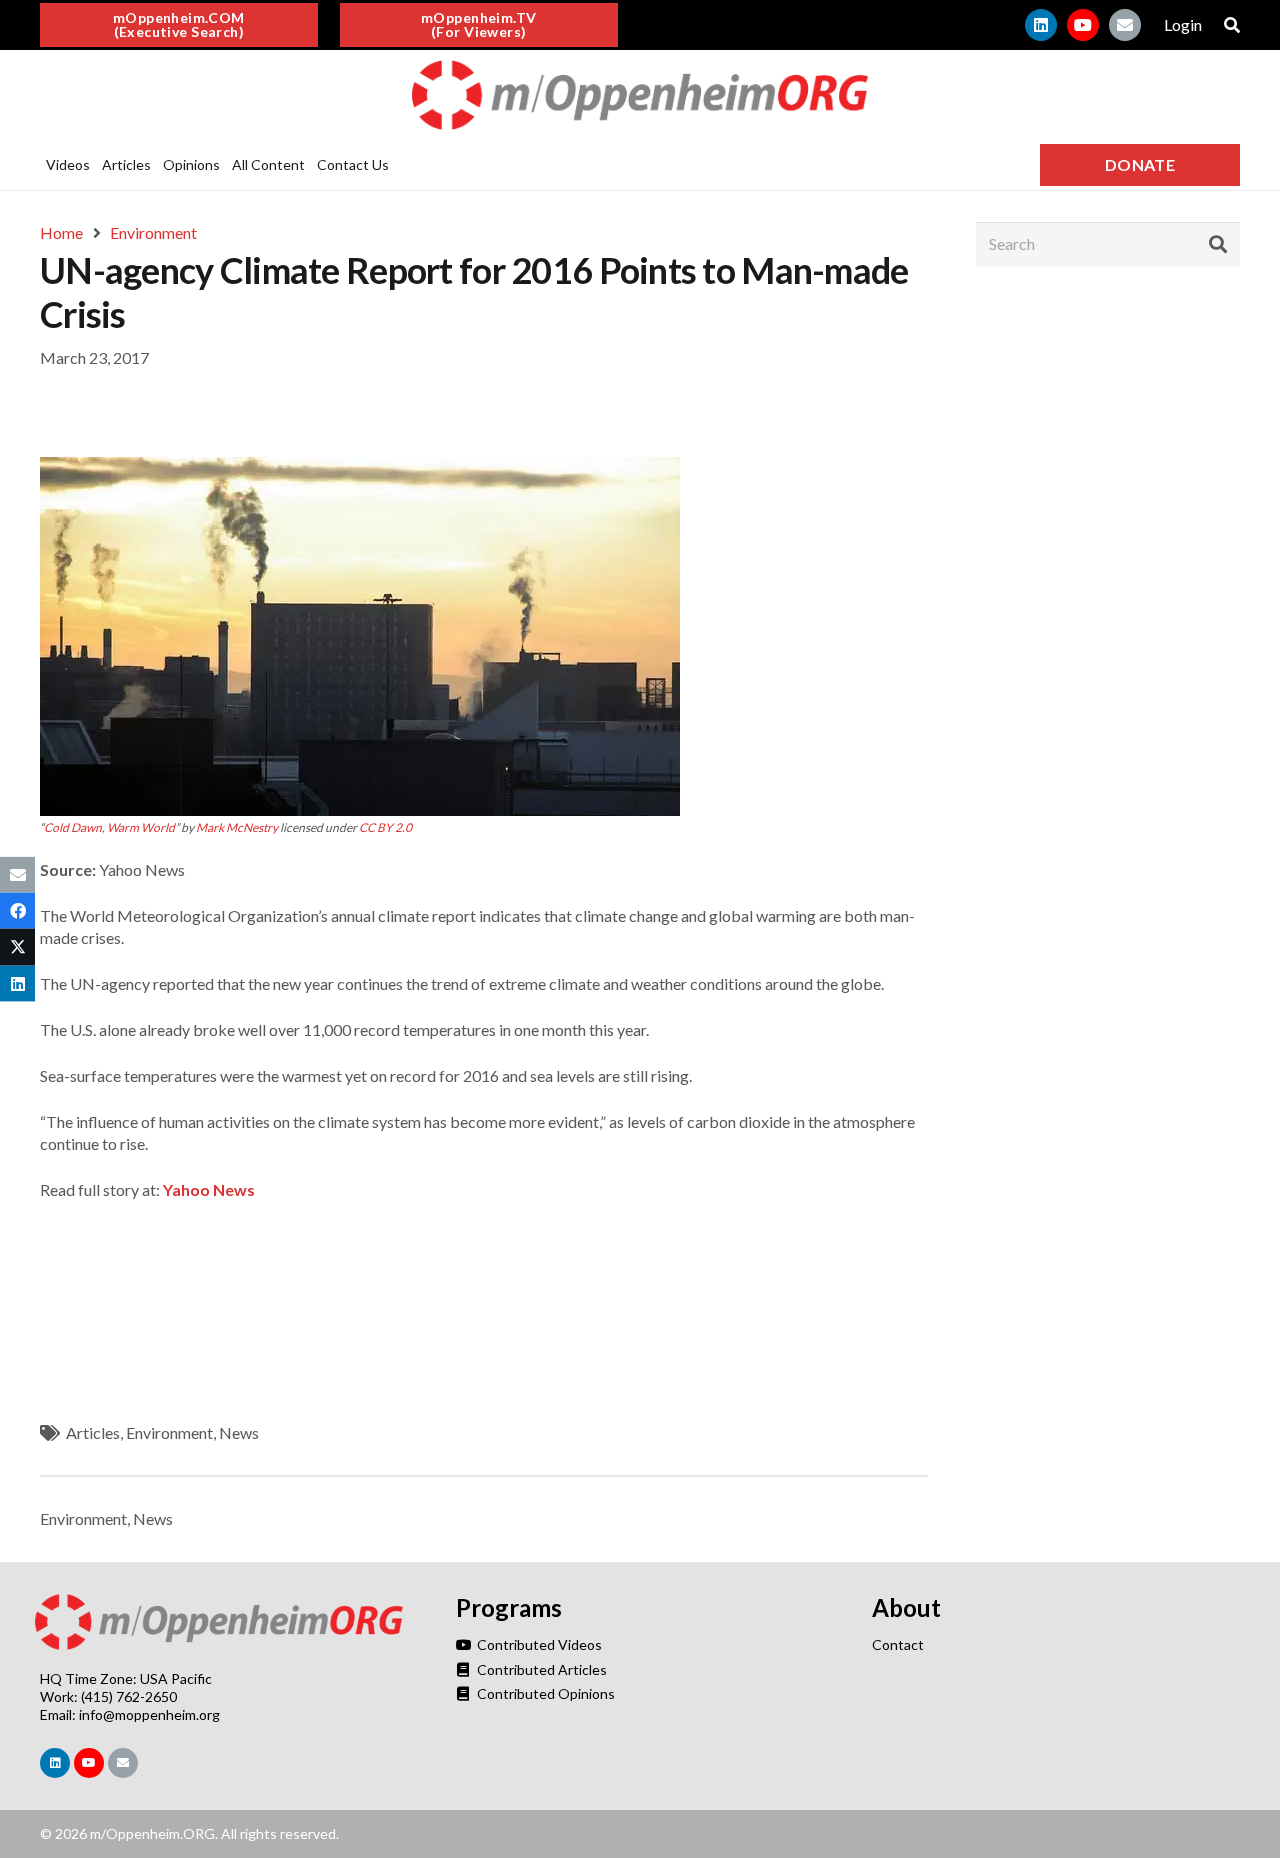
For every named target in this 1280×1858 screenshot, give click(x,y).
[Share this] (17, 911)
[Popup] (1232, 25)
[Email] (1125, 25)
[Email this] (17, 875)
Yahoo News (209, 1189)
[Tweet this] (17, 947)
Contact (898, 1644)
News (239, 1432)
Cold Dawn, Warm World (109, 827)
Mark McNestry (237, 827)
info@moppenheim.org (149, 1714)
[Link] (640, 95)
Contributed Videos (538, 1644)
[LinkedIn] (1041, 25)
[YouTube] (1083, 25)
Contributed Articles (540, 1669)
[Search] (1218, 244)
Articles (93, 1432)
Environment (169, 1432)
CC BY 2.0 (385, 827)
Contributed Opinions (544, 1693)
